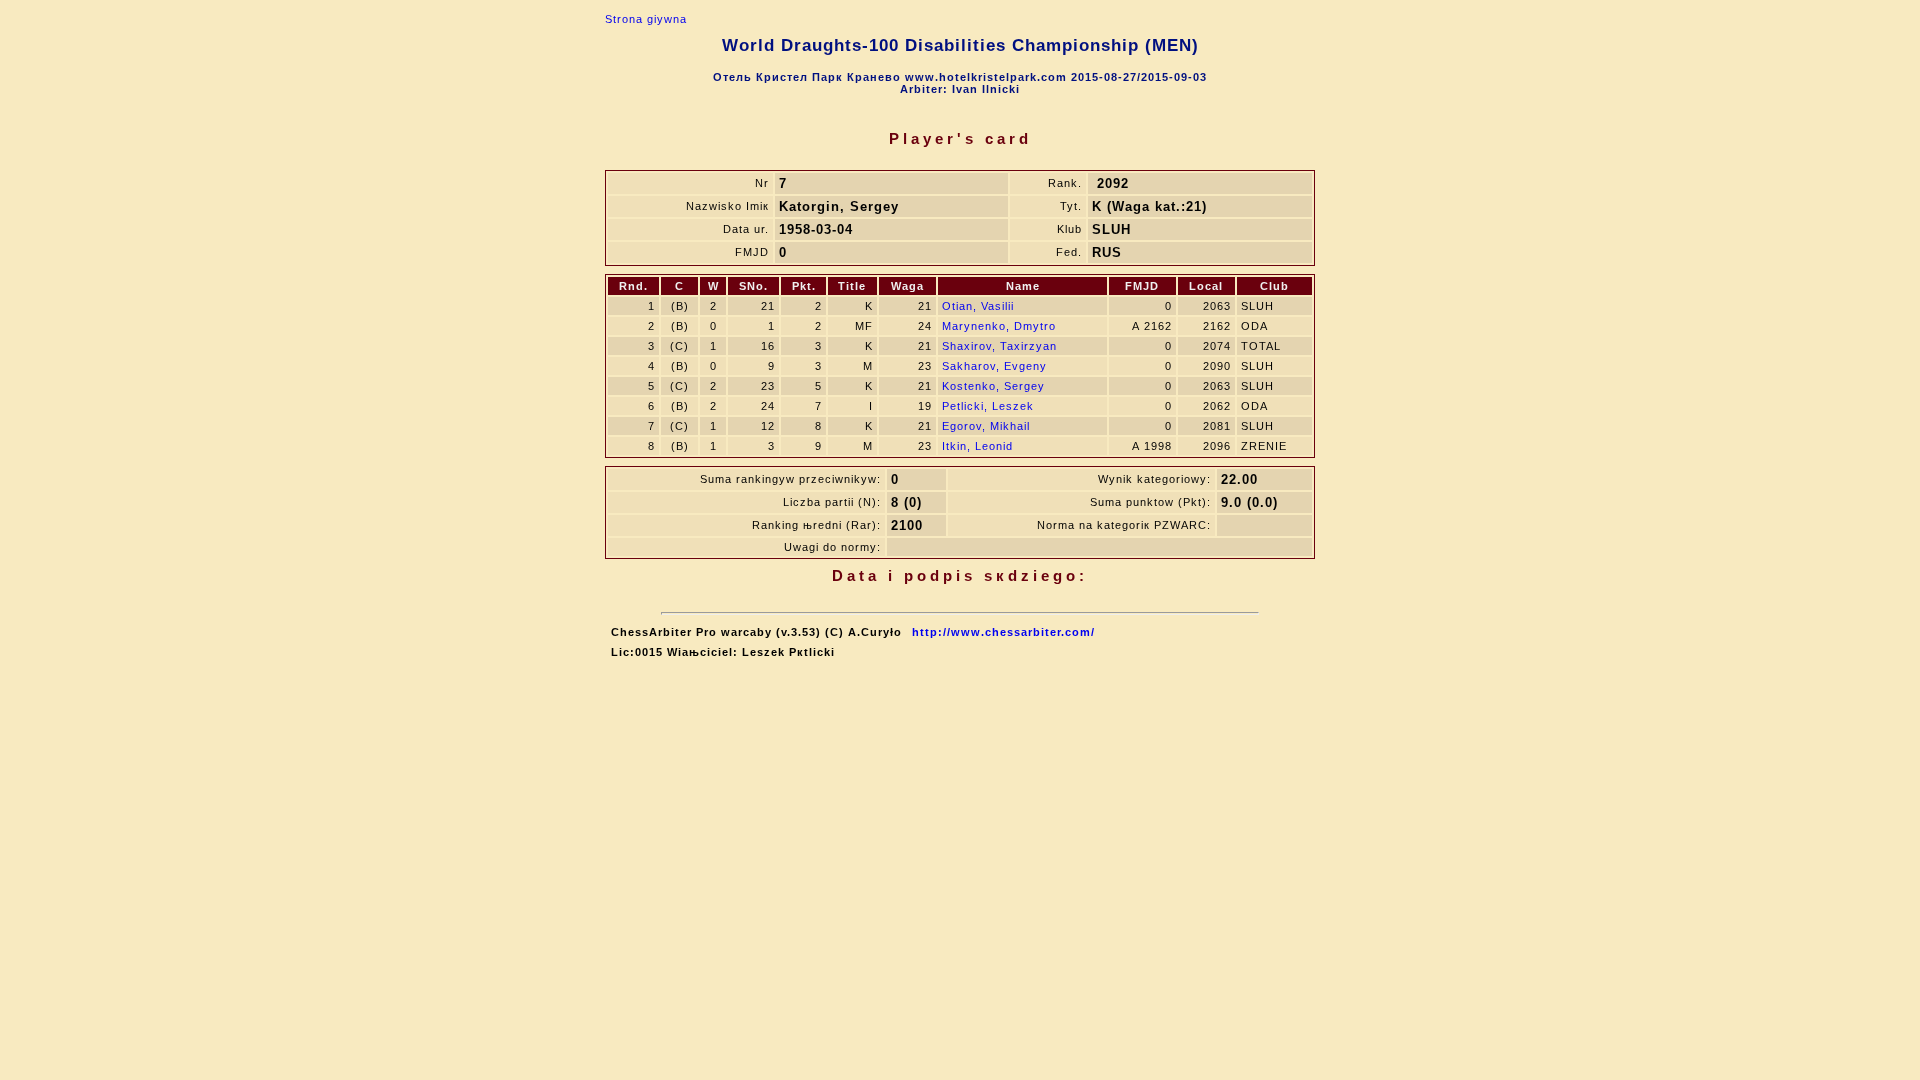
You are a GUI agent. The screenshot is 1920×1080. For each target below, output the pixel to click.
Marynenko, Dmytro (999, 326)
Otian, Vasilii (978, 306)
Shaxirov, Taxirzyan (999, 346)
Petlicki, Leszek (988, 406)
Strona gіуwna (646, 19)
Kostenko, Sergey (993, 386)
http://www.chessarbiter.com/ (1003, 632)
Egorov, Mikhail (986, 426)
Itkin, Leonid (977, 446)
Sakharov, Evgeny (994, 366)
